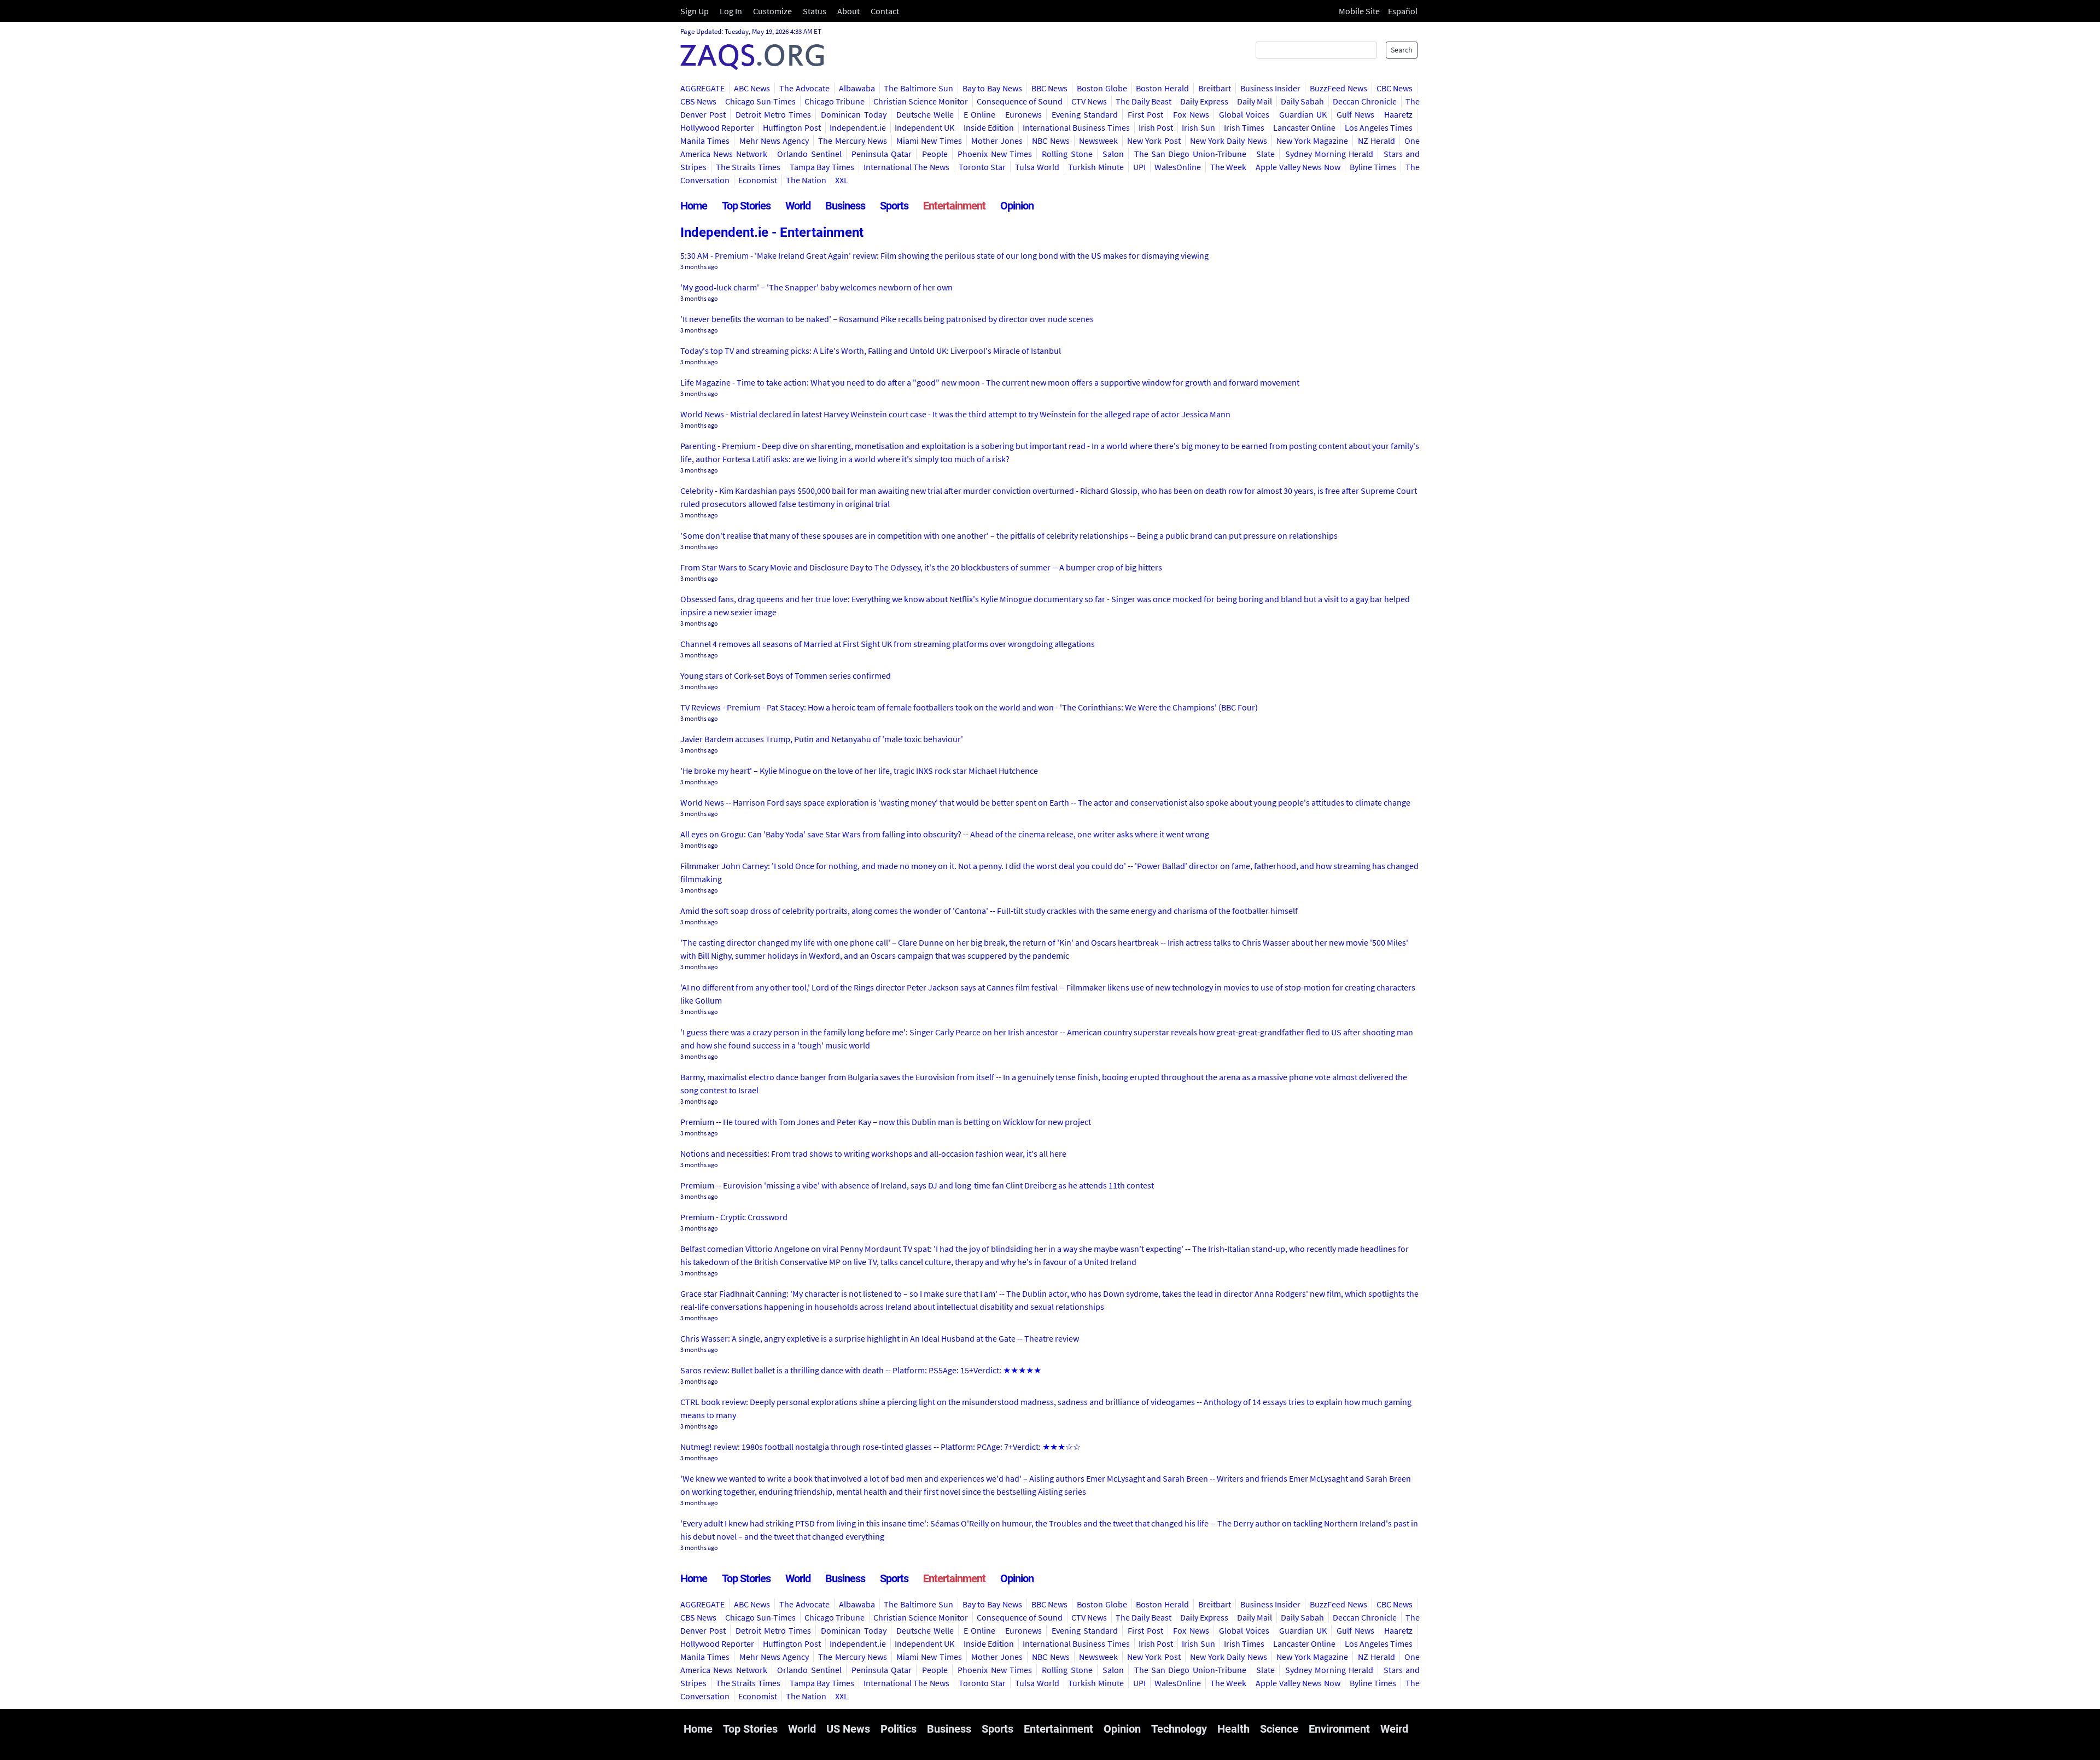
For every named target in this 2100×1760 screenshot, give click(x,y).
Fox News (1191, 114)
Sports (894, 206)
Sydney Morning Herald (1329, 154)
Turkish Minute (1096, 167)
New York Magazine (1312, 141)
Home (694, 206)
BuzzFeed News (1338, 88)
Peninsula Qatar (882, 154)
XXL (842, 180)
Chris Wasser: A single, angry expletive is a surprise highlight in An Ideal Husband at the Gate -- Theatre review (880, 1338)
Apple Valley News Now (1298, 167)
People (935, 154)
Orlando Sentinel (809, 154)
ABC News (752, 88)
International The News (906, 167)
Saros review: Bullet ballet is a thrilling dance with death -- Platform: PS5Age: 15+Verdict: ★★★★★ (861, 1370)
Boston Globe (1102, 88)
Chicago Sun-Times (760, 101)
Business (845, 206)
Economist (758, 180)
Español (1403, 11)
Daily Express (1204, 101)
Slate (1265, 154)
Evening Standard (1085, 114)
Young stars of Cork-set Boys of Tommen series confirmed (786, 675)
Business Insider (1271, 88)
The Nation (806, 180)
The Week (1229, 167)
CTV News (1089, 101)
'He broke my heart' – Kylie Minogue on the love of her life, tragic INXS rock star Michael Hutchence (859, 771)
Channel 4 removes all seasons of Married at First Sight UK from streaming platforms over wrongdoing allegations (888, 644)
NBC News (1051, 141)
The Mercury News (853, 141)
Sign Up (695, 11)
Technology (1179, 1729)
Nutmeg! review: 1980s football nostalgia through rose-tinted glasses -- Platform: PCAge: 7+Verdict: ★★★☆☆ (880, 1447)
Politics (899, 1729)
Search (1402, 50)
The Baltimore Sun (918, 88)
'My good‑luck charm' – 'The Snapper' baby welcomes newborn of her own (816, 287)
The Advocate (804, 88)
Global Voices (1244, 114)
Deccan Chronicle (1365, 101)
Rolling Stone (1067, 154)
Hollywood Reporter (717, 127)
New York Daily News (1229, 141)
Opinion (1017, 206)
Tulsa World (1037, 167)
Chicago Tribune (835, 101)
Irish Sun (1198, 127)
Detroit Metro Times (773, 114)
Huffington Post (792, 127)
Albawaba (857, 88)
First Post (1145, 114)
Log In (731, 11)
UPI (1139, 167)
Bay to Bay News (992, 88)
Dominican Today (853, 114)
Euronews (1023, 114)
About (848, 11)
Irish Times (1244, 127)
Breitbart (1215, 88)
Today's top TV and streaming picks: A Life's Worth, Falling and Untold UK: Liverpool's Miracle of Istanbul (871, 351)
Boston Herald (1162, 88)
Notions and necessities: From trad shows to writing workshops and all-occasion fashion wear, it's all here (873, 1153)
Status (815, 11)
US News (848, 1729)
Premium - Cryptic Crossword (734, 1217)
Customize (772, 11)
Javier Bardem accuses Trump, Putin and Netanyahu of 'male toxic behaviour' (822, 739)
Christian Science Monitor (921, 101)
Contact (885, 11)
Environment (1339, 1729)
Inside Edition (989, 127)
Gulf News (1355, 114)
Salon (1113, 154)
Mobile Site (1359, 11)
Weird (1394, 1729)
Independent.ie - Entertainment (772, 232)
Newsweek (1098, 141)
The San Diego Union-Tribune (1190, 154)
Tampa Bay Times (822, 167)
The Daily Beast (1144, 101)
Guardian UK (1303, 114)
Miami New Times (929, 141)
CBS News (698, 101)
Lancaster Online (1304, 127)
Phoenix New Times (995, 154)
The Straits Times (748, 167)
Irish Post (1156, 127)
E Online (979, 114)
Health (1233, 1729)
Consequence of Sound (1020, 101)
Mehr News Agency (774, 141)
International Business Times (1076, 127)
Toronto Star (982, 167)
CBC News (1395, 88)
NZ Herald (1376, 141)
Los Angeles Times (1379, 127)
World (798, 206)
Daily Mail (1255, 101)
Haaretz (1398, 114)
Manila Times (705, 141)
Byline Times (1373, 167)
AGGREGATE (702, 88)
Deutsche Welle (925, 114)
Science (1279, 1729)
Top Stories (746, 206)
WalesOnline (1178, 167)
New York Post (1154, 141)
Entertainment (954, 206)
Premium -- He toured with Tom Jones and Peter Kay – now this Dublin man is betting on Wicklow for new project (886, 1122)
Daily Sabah (1302, 101)
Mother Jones (997, 141)
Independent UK (924, 127)
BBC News (1050, 88)
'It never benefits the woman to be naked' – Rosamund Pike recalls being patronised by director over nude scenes (887, 319)
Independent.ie (858, 127)
